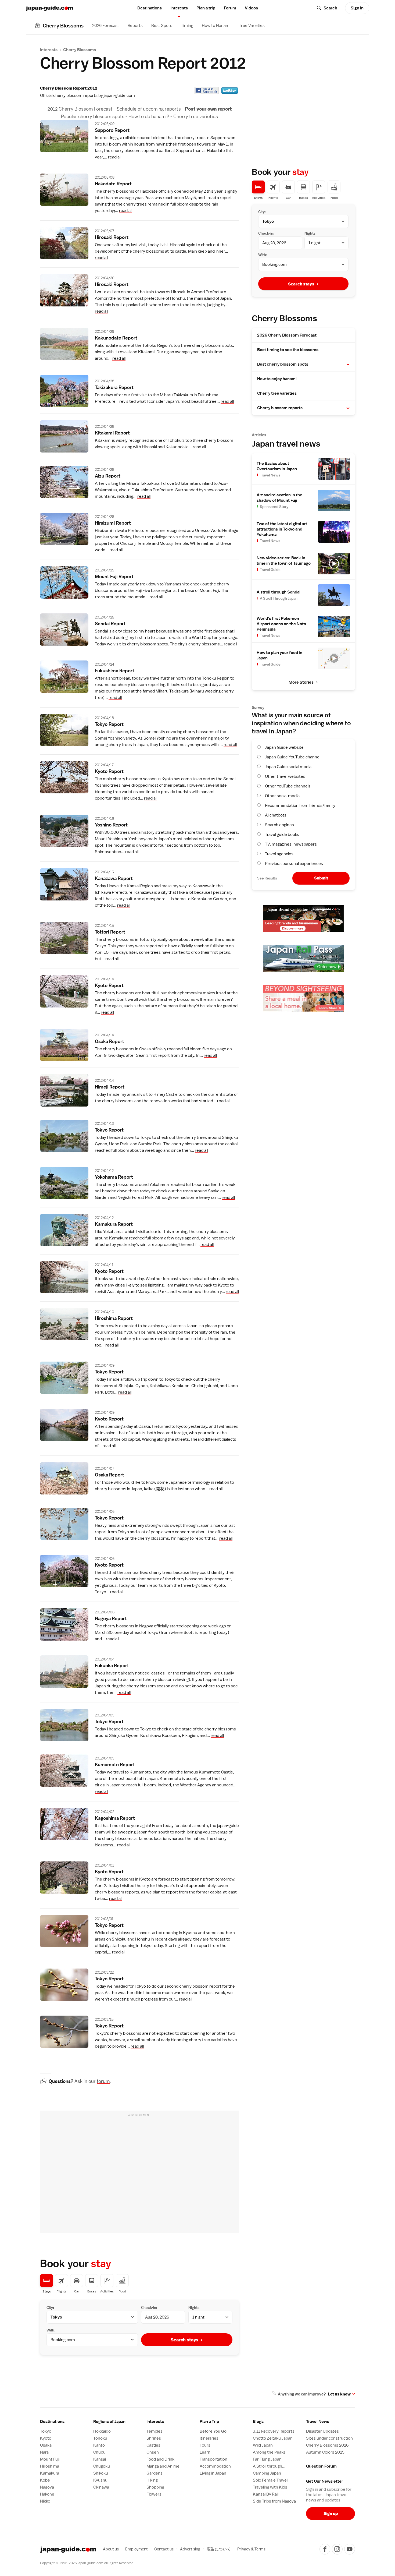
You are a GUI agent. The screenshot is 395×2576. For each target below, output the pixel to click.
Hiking (152, 2480)
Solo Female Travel (270, 2480)
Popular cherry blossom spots (93, 116)
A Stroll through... (269, 2466)
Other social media (282, 796)
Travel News (318, 2422)
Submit (321, 878)
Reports (135, 26)
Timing (187, 26)
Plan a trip (206, 8)
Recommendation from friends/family (300, 805)
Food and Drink (160, 2459)
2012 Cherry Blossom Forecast (80, 109)
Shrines (154, 2438)
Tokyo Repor (109, 724)
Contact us (164, 2549)
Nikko (45, 2501)
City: (50, 2308)
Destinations (150, 8)
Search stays (184, 2340)
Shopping (155, 2487)
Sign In (357, 8)
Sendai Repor (110, 623)
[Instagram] (337, 2549)
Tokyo (46, 2431)
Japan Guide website (284, 747)
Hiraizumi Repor (113, 523)
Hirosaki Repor (112, 237)
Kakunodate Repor (116, 338)
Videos (251, 8)
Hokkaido (102, 2431)
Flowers (154, 2494)
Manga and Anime (163, 2466)
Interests (179, 8)
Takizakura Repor (114, 387)
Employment (137, 2549)
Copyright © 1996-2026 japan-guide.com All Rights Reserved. (87, 2563)
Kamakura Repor (114, 1224)
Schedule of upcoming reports (149, 109)
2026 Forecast (106, 26)
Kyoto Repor (109, 771)
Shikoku (101, 2473)
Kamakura (50, 2473)
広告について (219, 2549)
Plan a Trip (209, 2422)
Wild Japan (263, 2445)
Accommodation (215, 2466)
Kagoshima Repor (115, 1818)
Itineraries (209, 2438)
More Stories (301, 682)
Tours (205, 2445)
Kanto (99, 2445)
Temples (155, 2431)
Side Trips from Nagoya (274, 2501)
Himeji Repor (110, 1087)
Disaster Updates (322, 2431)
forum (103, 2081)
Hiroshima (50, 2466)
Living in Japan (213, 2473)
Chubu (99, 2452)
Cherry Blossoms (80, 50)
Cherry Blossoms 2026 (327, 2445)
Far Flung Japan (267, 2459)
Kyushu (100, 2480)
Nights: (194, 2308)
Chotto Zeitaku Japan (273, 2438)
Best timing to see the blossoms (288, 350)
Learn (205, 2452)
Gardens (155, 2473)
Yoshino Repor (111, 825)
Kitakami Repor (112, 433)
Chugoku (102, 2466)
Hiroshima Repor (114, 1318)
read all (115, 157)
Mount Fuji (50, 2459)
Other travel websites (285, 776)
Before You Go (213, 2431)
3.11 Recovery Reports (274, 2431)
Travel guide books (282, 835)
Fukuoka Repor (112, 1665)
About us (111, 2549)
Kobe (45, 2480)
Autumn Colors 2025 (325, 2452)
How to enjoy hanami (277, 379)
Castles (153, 2445)
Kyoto (46, 2438)
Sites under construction (329, 2438)
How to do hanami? (149, 116)
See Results (267, 878)
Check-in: (149, 2308)
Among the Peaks (269, 2452)
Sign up (331, 2513)
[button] (348, 365)
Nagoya (47, 2487)
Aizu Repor (108, 476)
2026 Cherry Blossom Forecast (287, 335)
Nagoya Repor (111, 1618)
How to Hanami (216, 26)
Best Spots (162, 26)
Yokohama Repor (114, 1177)
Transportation (213, 2459)
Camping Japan (267, 2473)
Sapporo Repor (112, 130)
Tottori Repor (110, 932)
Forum (230, 8)
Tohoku (100, 2438)
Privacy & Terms (251, 2549)
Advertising (190, 2549)
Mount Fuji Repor (114, 576)
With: (51, 2330)
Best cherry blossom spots (283, 364)
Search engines (279, 825)
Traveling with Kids (270, 2487)
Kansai (100, 2459)
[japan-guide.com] (49, 8)
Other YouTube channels (288, 786)
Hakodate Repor (113, 184)
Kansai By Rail (266, 2494)
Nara (44, 2452)
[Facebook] (325, 2549)
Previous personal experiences (294, 864)
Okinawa (101, 2487)
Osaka (46, 2445)
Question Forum (321, 2466)
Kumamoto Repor (115, 1764)
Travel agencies (279, 854)
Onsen (153, 2452)
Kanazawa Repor (114, 878)
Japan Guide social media (288, 767)
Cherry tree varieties (196, 116)
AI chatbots (276, 815)
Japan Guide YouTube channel (293, 757)
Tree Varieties (252, 26)
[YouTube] (350, 2549)
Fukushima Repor (115, 671)
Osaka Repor (109, 1041)
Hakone (47, 2494)
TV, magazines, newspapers (291, 844)
